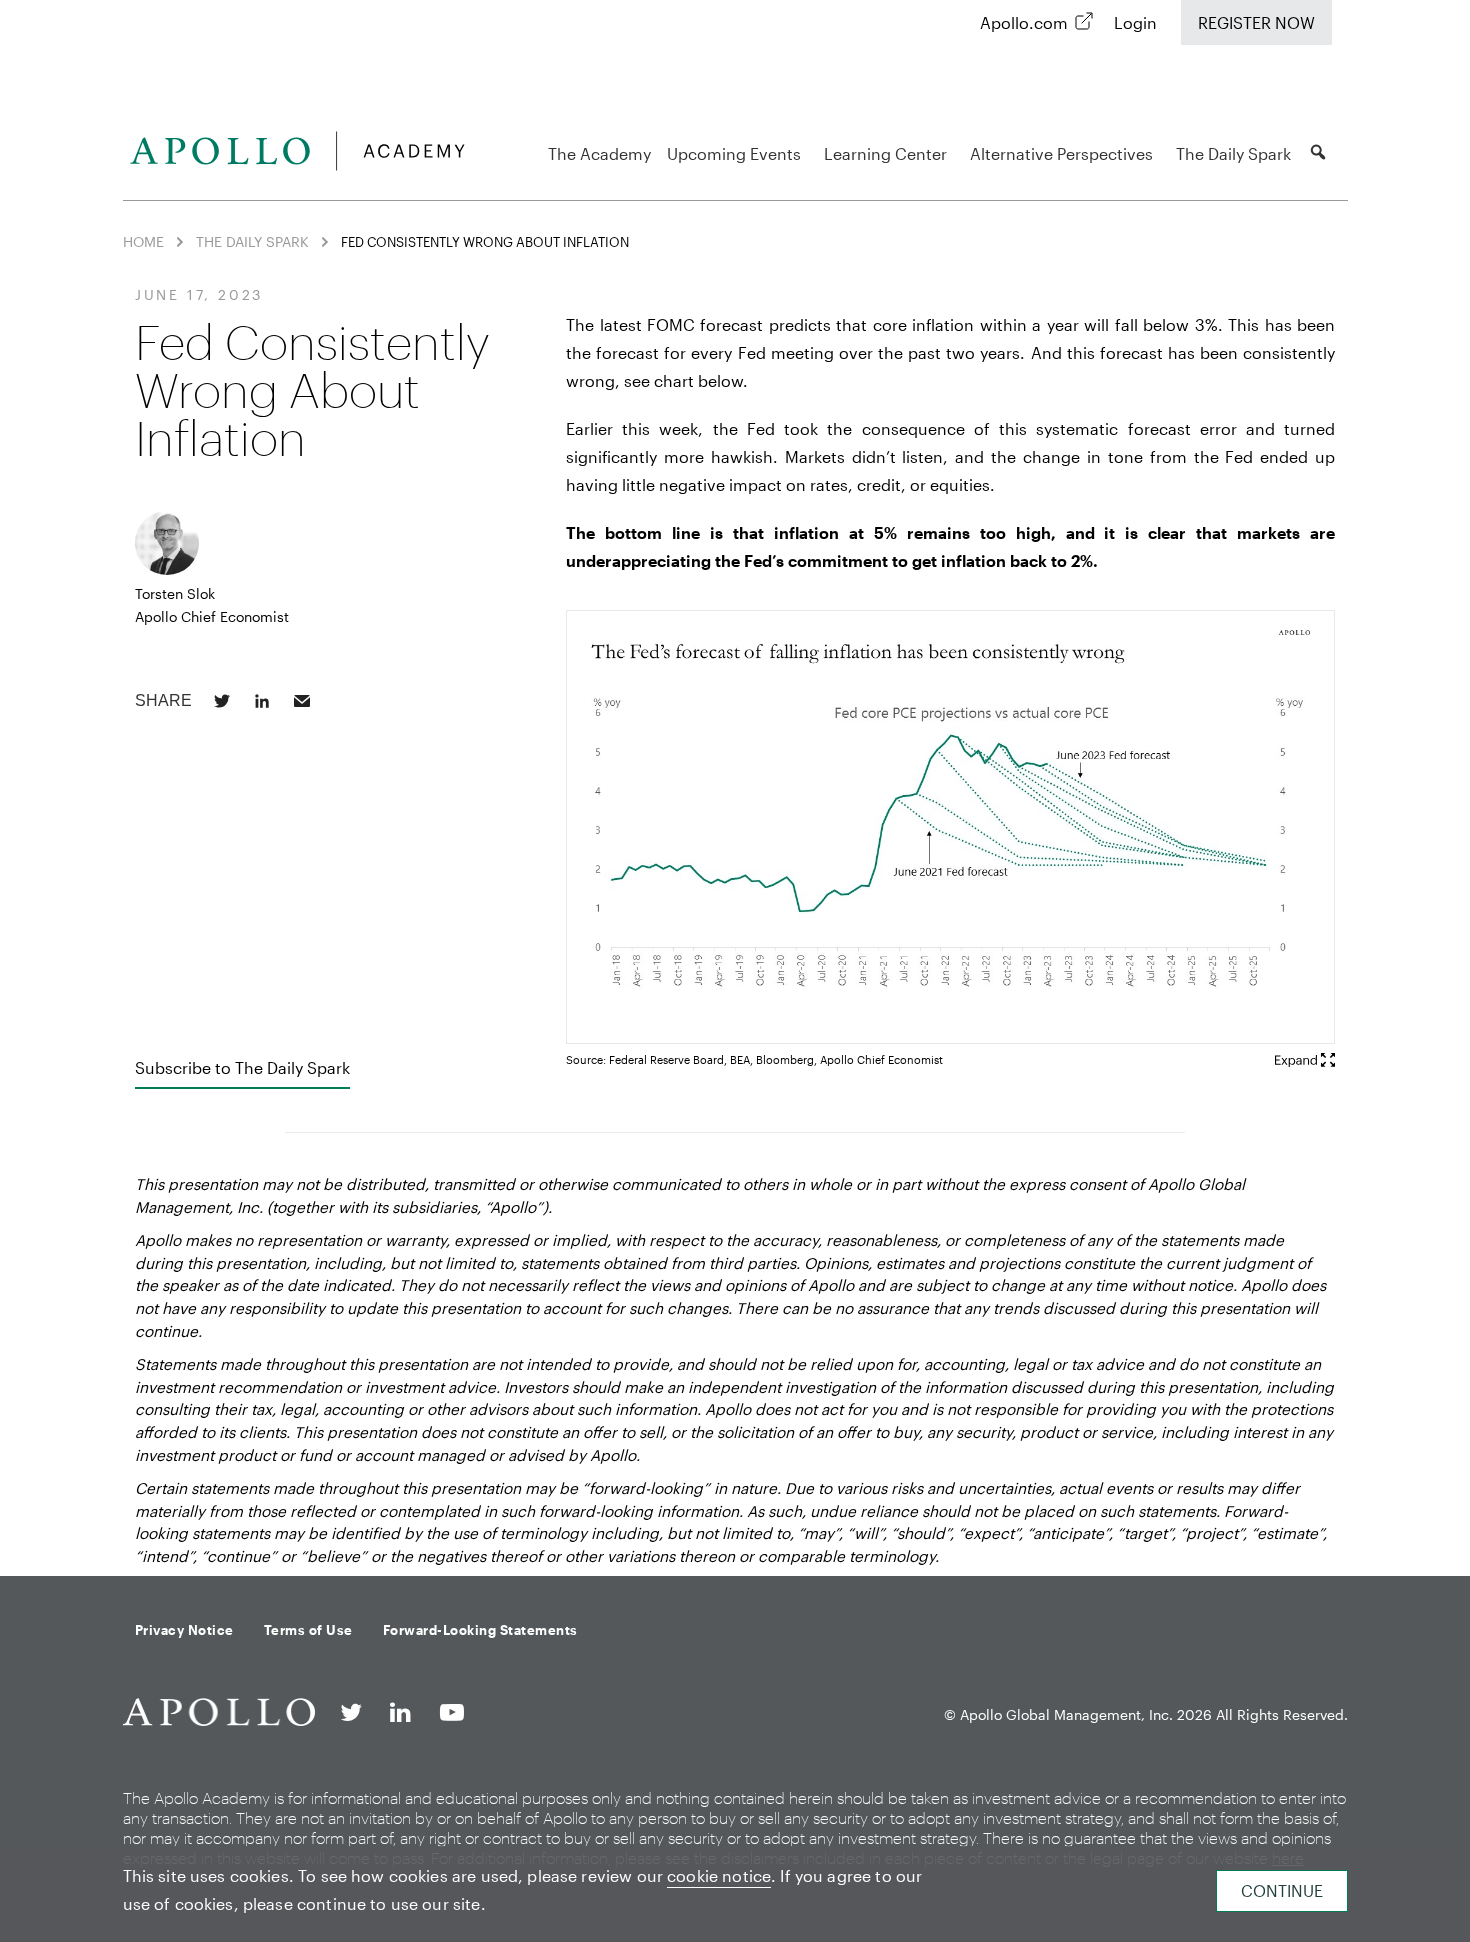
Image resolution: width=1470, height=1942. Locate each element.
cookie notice (719, 1875)
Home (143, 241)
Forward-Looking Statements (480, 1630)
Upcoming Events (734, 153)
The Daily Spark (1233, 153)
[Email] (302, 701)
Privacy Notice (184, 1630)
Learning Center (885, 153)
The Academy (599, 153)
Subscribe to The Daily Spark (242, 1067)
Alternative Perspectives (1061, 153)
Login (1135, 22)
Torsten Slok (175, 593)
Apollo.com (1024, 22)
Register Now (1256, 22)
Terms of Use (308, 1630)
